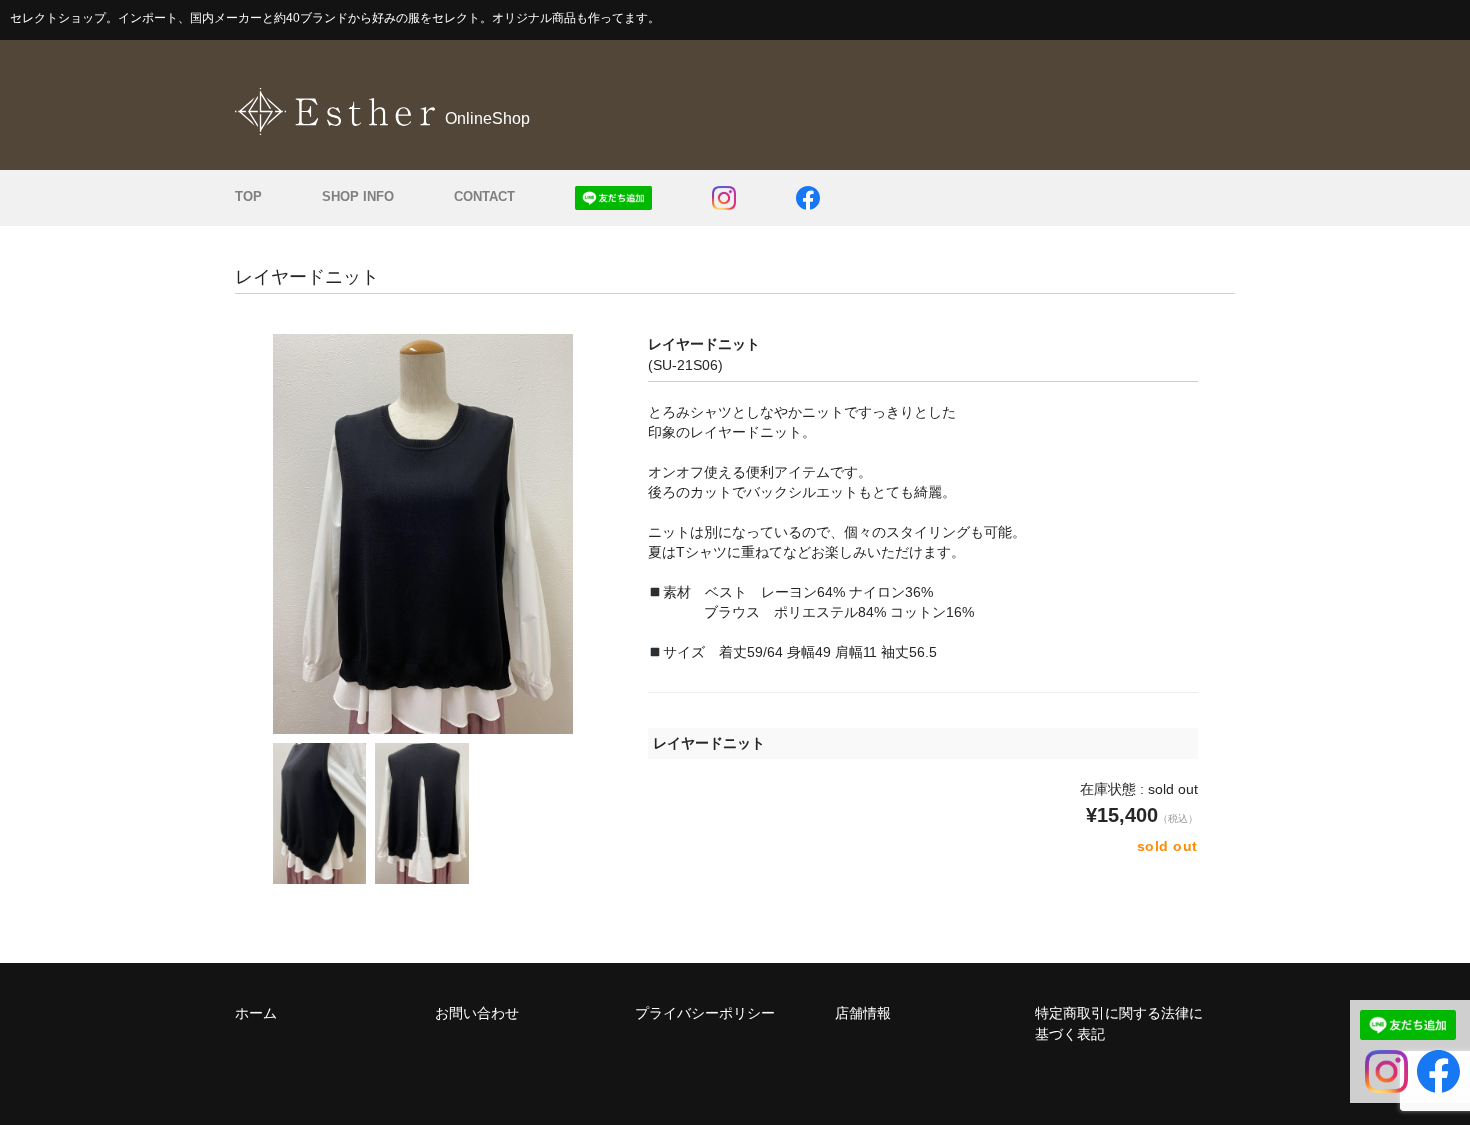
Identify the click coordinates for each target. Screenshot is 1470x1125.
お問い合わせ (477, 1013)
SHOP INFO (358, 196)
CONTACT (484, 196)
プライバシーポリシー (705, 1013)
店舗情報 (863, 1013)
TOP (248, 196)
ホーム (256, 1013)
